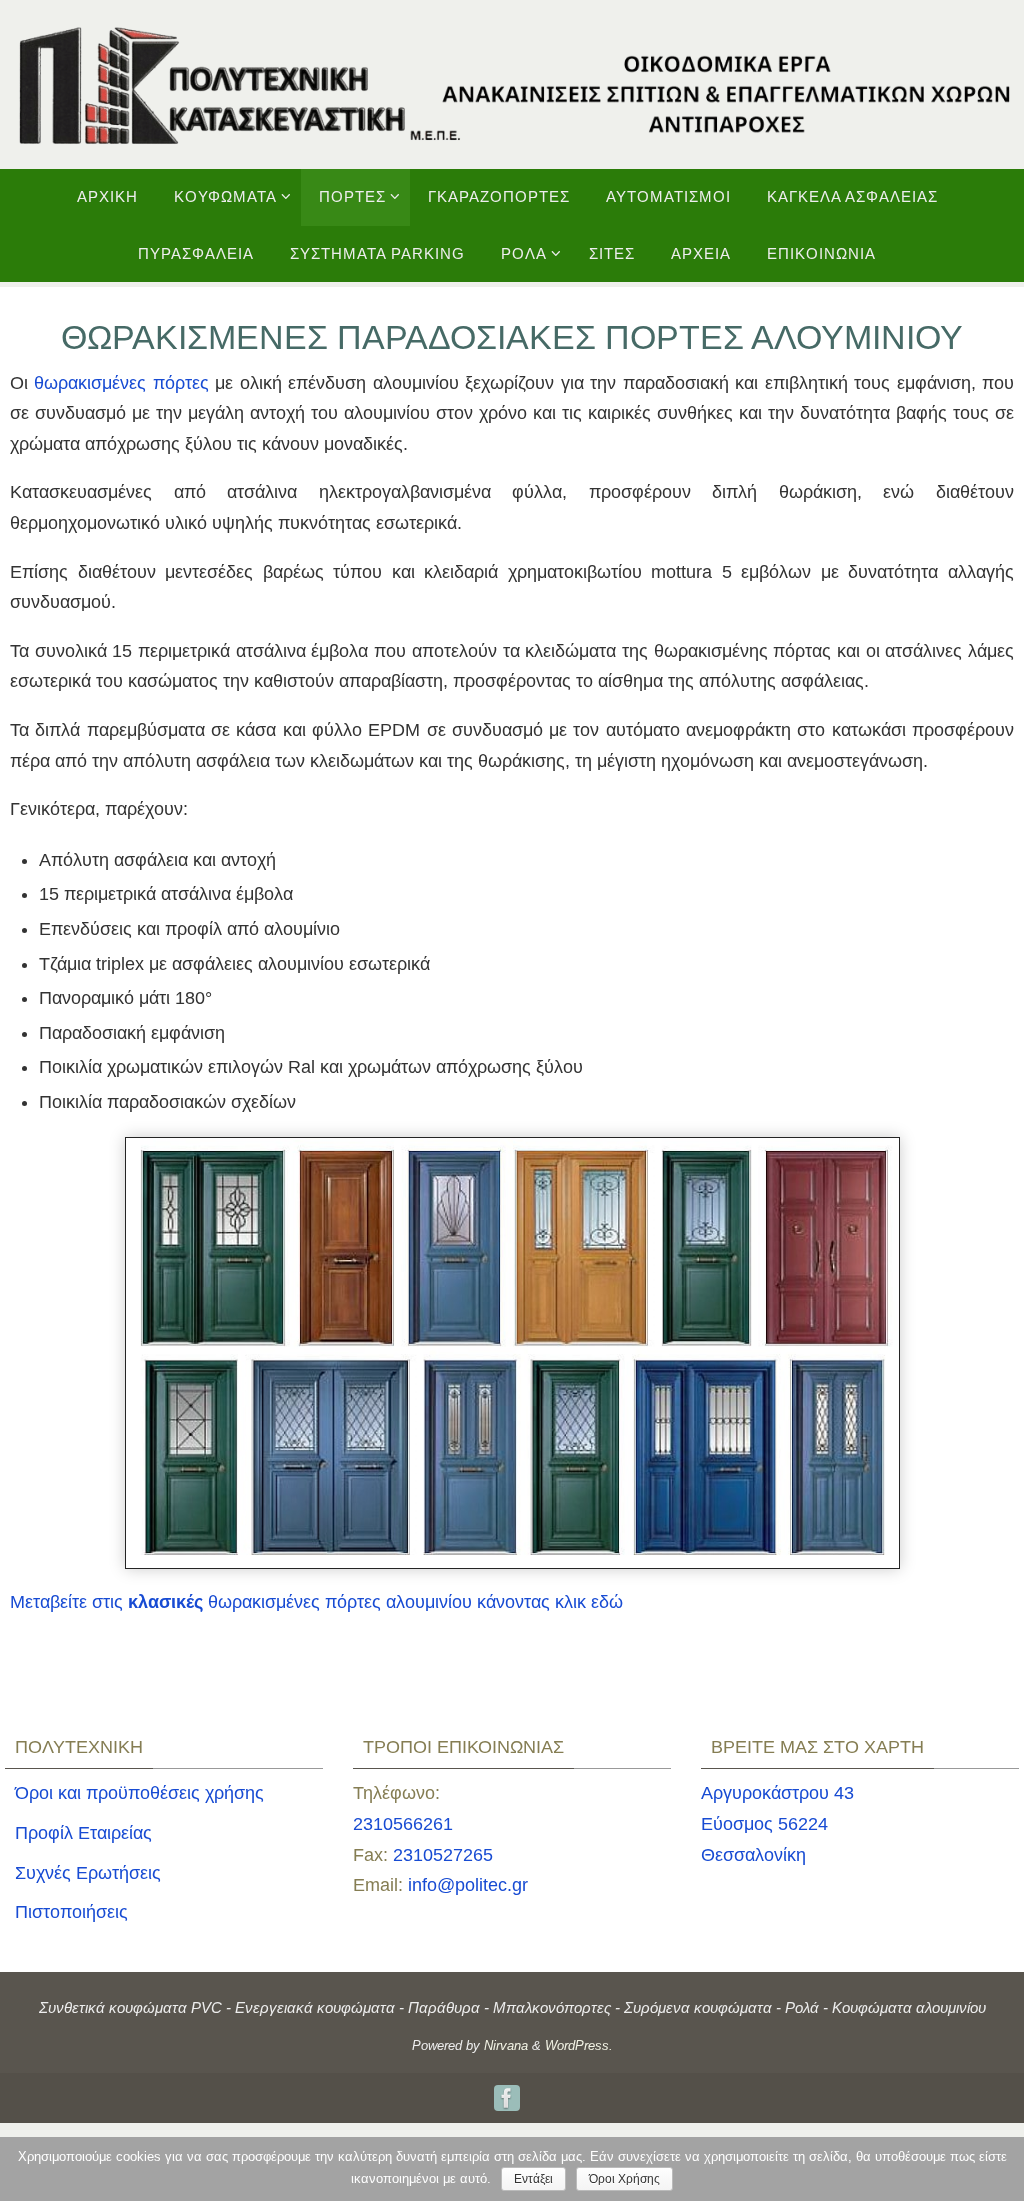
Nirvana (506, 2045)
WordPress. (579, 2045)
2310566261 (403, 1824)
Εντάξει (533, 2179)
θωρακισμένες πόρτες (121, 383)
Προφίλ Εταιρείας (83, 1833)
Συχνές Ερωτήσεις (88, 1873)
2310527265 (443, 1855)
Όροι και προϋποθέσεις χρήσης (139, 1793)
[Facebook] (507, 2098)
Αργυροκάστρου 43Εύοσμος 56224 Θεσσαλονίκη (777, 1823)
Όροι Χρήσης (624, 2179)
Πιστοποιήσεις (71, 1912)
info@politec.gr (468, 1885)
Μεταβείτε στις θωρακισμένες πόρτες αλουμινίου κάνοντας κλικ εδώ (316, 1602)
